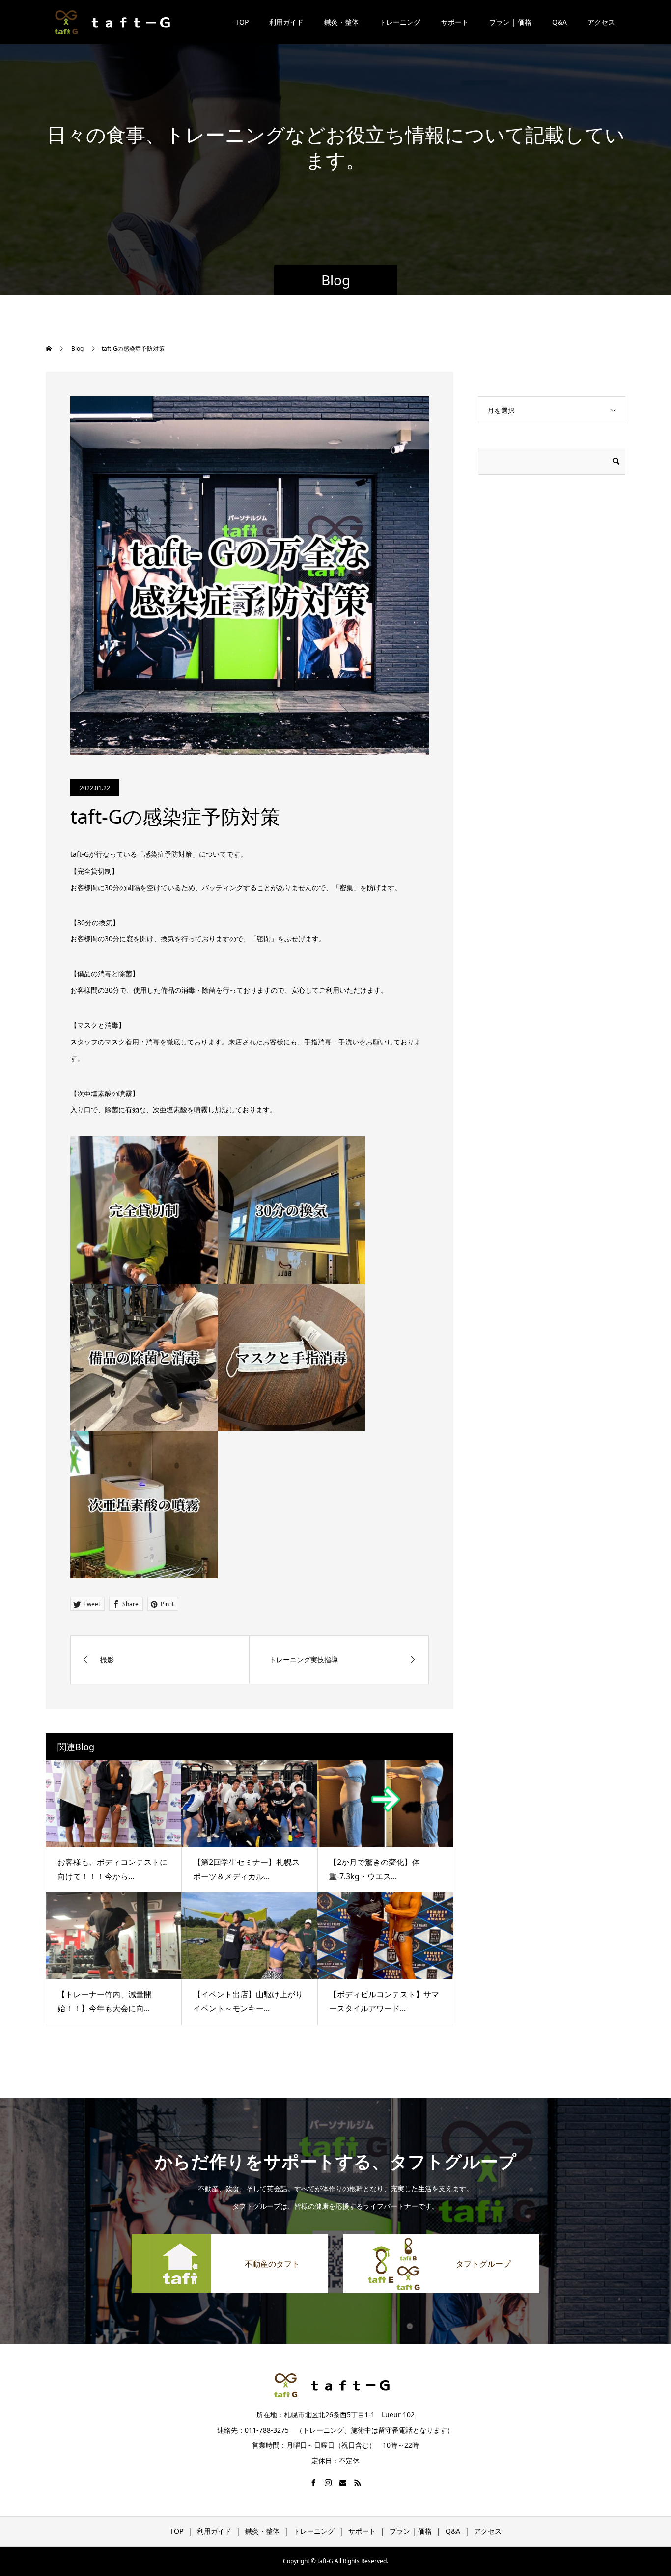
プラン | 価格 (510, 22)
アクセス (601, 22)
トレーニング (400, 22)
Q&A (559, 22)
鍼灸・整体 (341, 22)
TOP (242, 22)
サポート (455, 22)
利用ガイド (286, 22)
